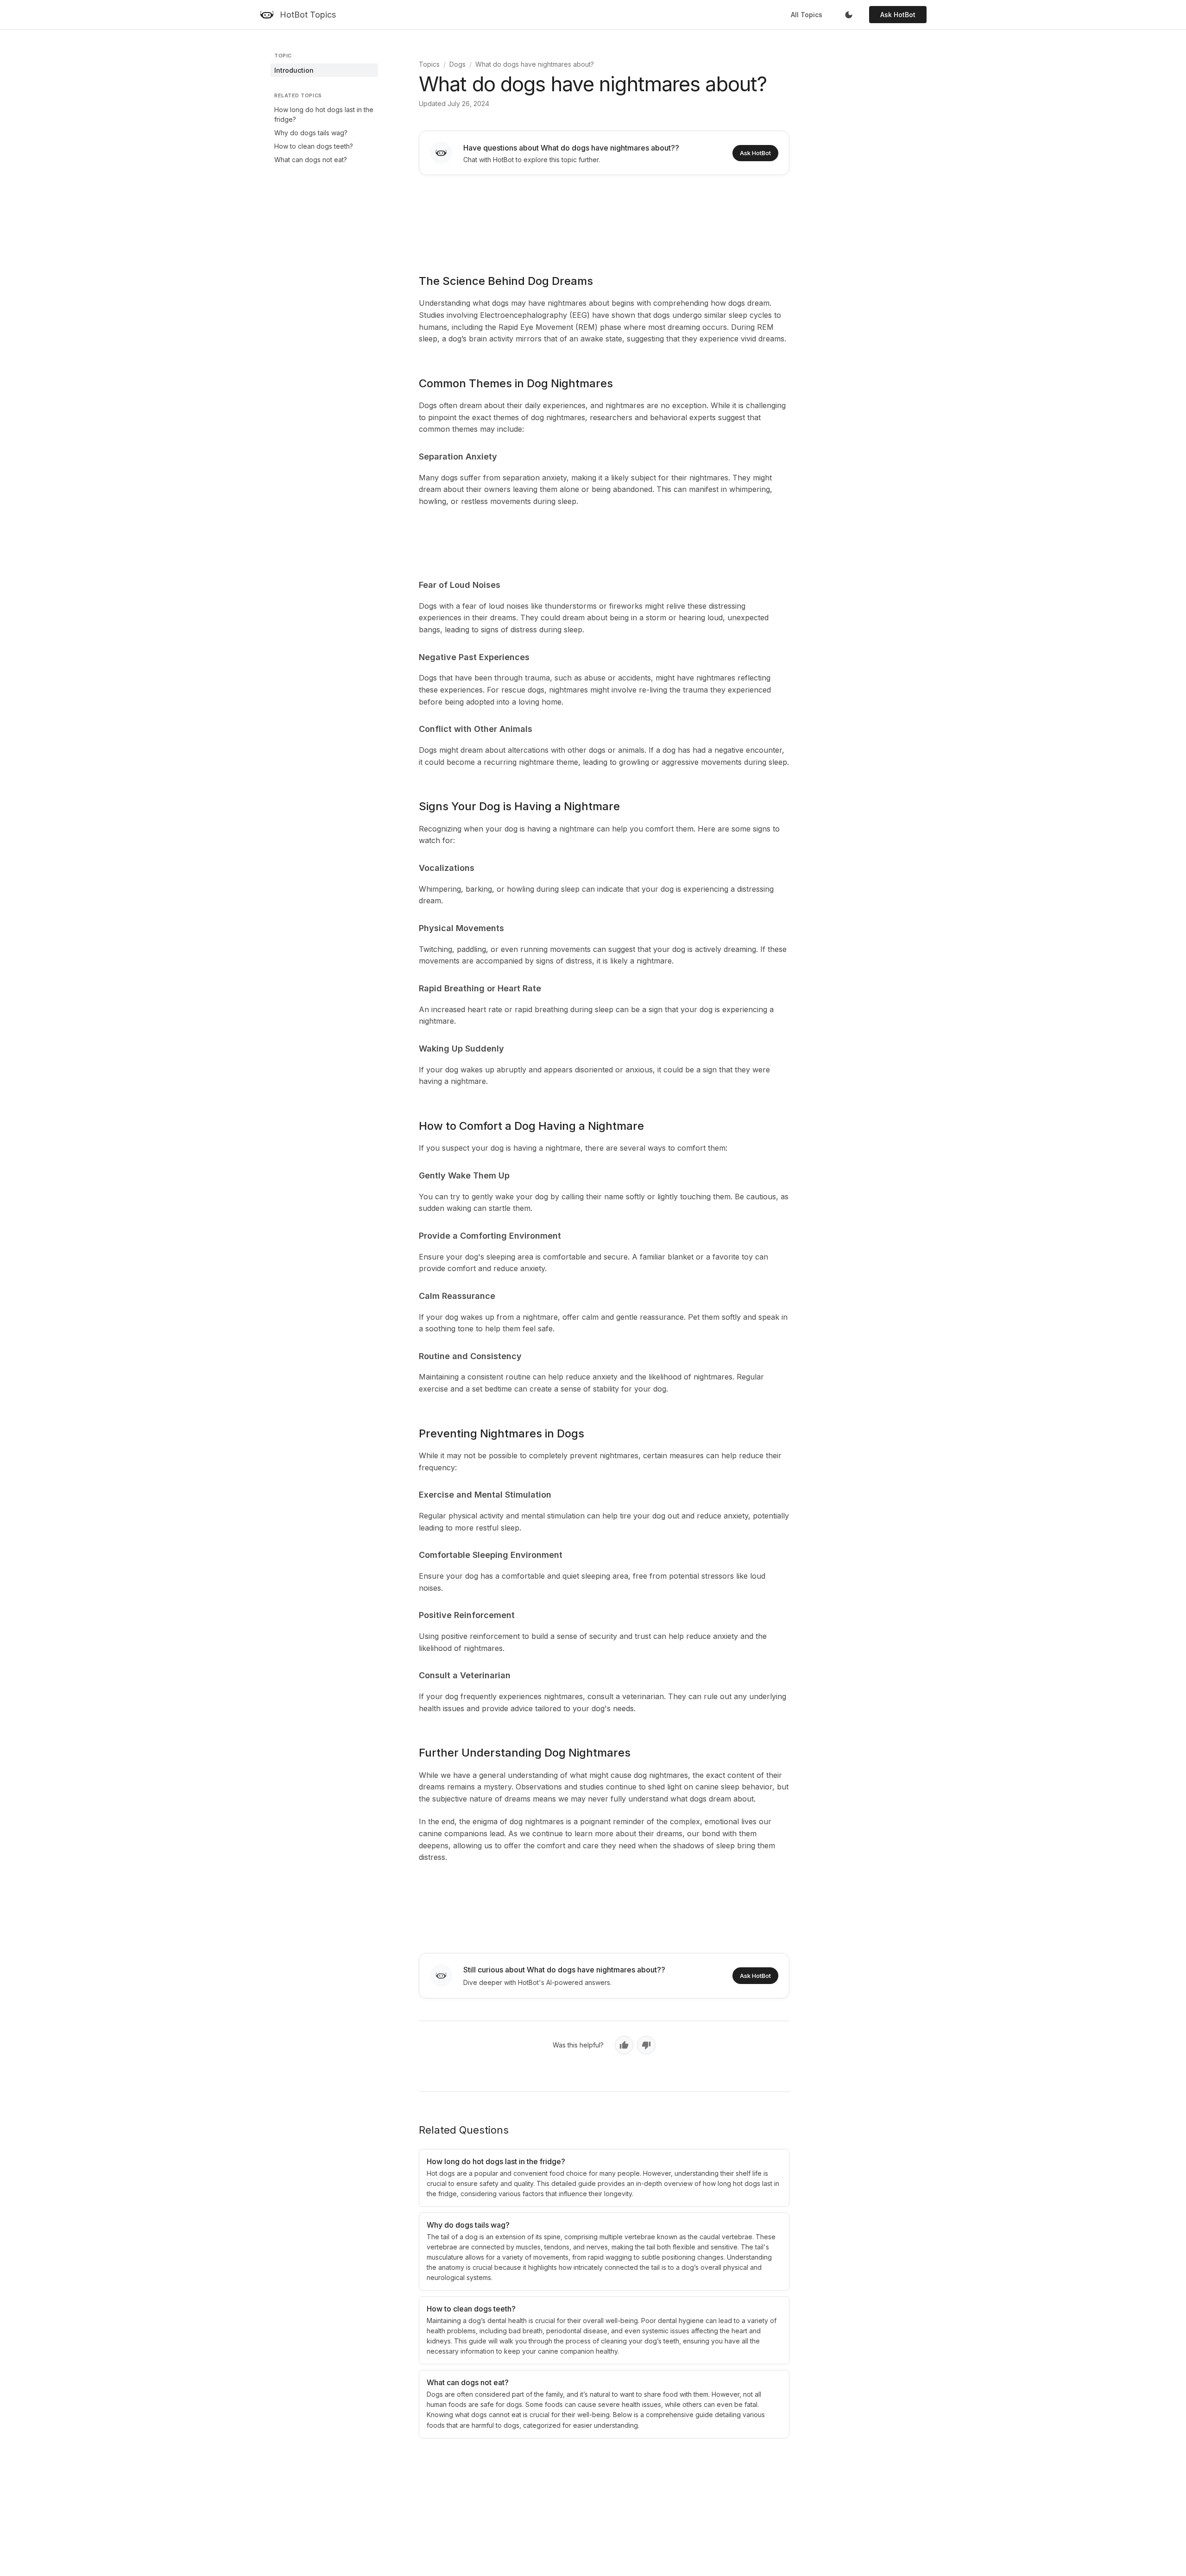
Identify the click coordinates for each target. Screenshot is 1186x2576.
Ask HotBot (898, 15)
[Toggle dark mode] (849, 15)
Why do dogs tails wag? (311, 133)
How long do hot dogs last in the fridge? (324, 114)
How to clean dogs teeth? (314, 146)
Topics (429, 64)
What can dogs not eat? (311, 160)
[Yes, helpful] (624, 2045)
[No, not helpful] (646, 2045)
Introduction (294, 70)
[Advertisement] (604, 218)
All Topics (807, 15)
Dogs (457, 64)
